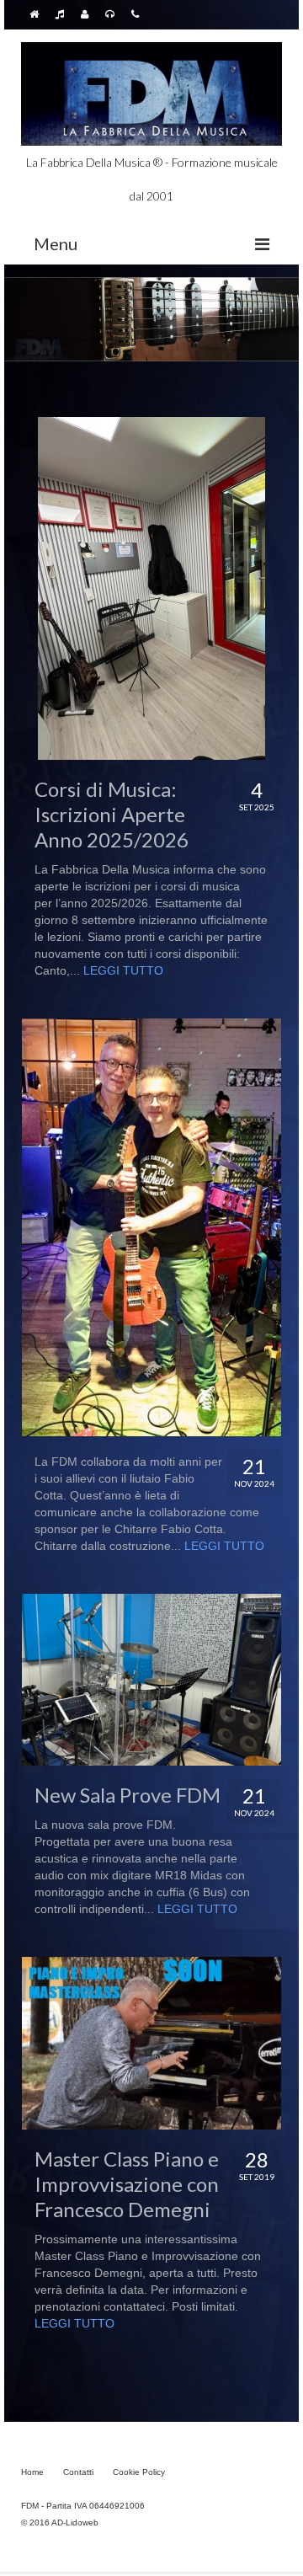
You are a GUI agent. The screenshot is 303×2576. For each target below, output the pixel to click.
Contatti (78, 2472)
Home (32, 2472)
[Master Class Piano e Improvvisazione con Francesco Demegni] (151, 2043)
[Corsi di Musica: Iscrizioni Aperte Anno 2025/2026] (151, 588)
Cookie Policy (139, 2472)
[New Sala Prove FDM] (151, 1680)
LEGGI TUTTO (123, 970)
